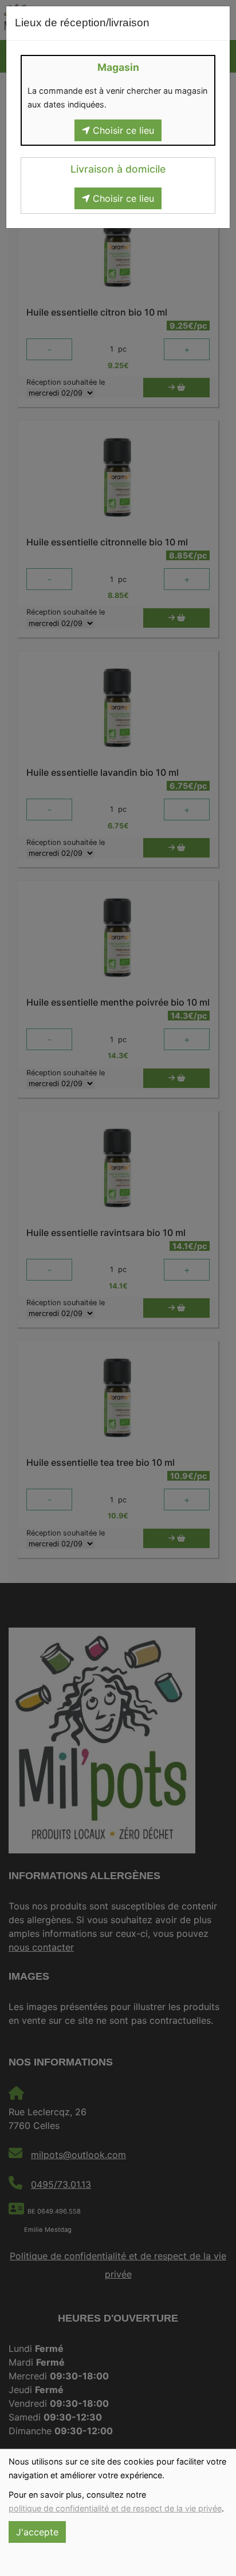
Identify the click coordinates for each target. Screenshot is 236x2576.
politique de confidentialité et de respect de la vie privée (115, 2508)
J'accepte (37, 2532)
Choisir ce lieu (122, 130)
